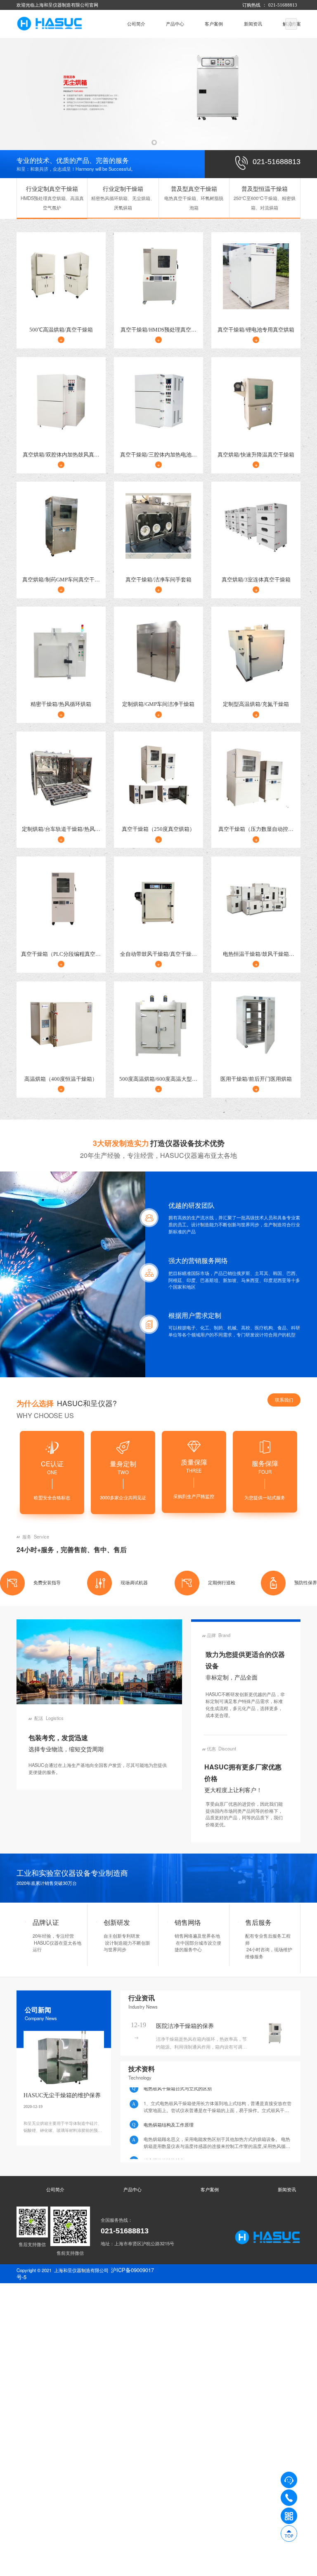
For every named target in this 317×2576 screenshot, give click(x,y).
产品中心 (175, 24)
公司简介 (136, 24)
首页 (102, 24)
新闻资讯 (253, 24)
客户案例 (214, 24)
